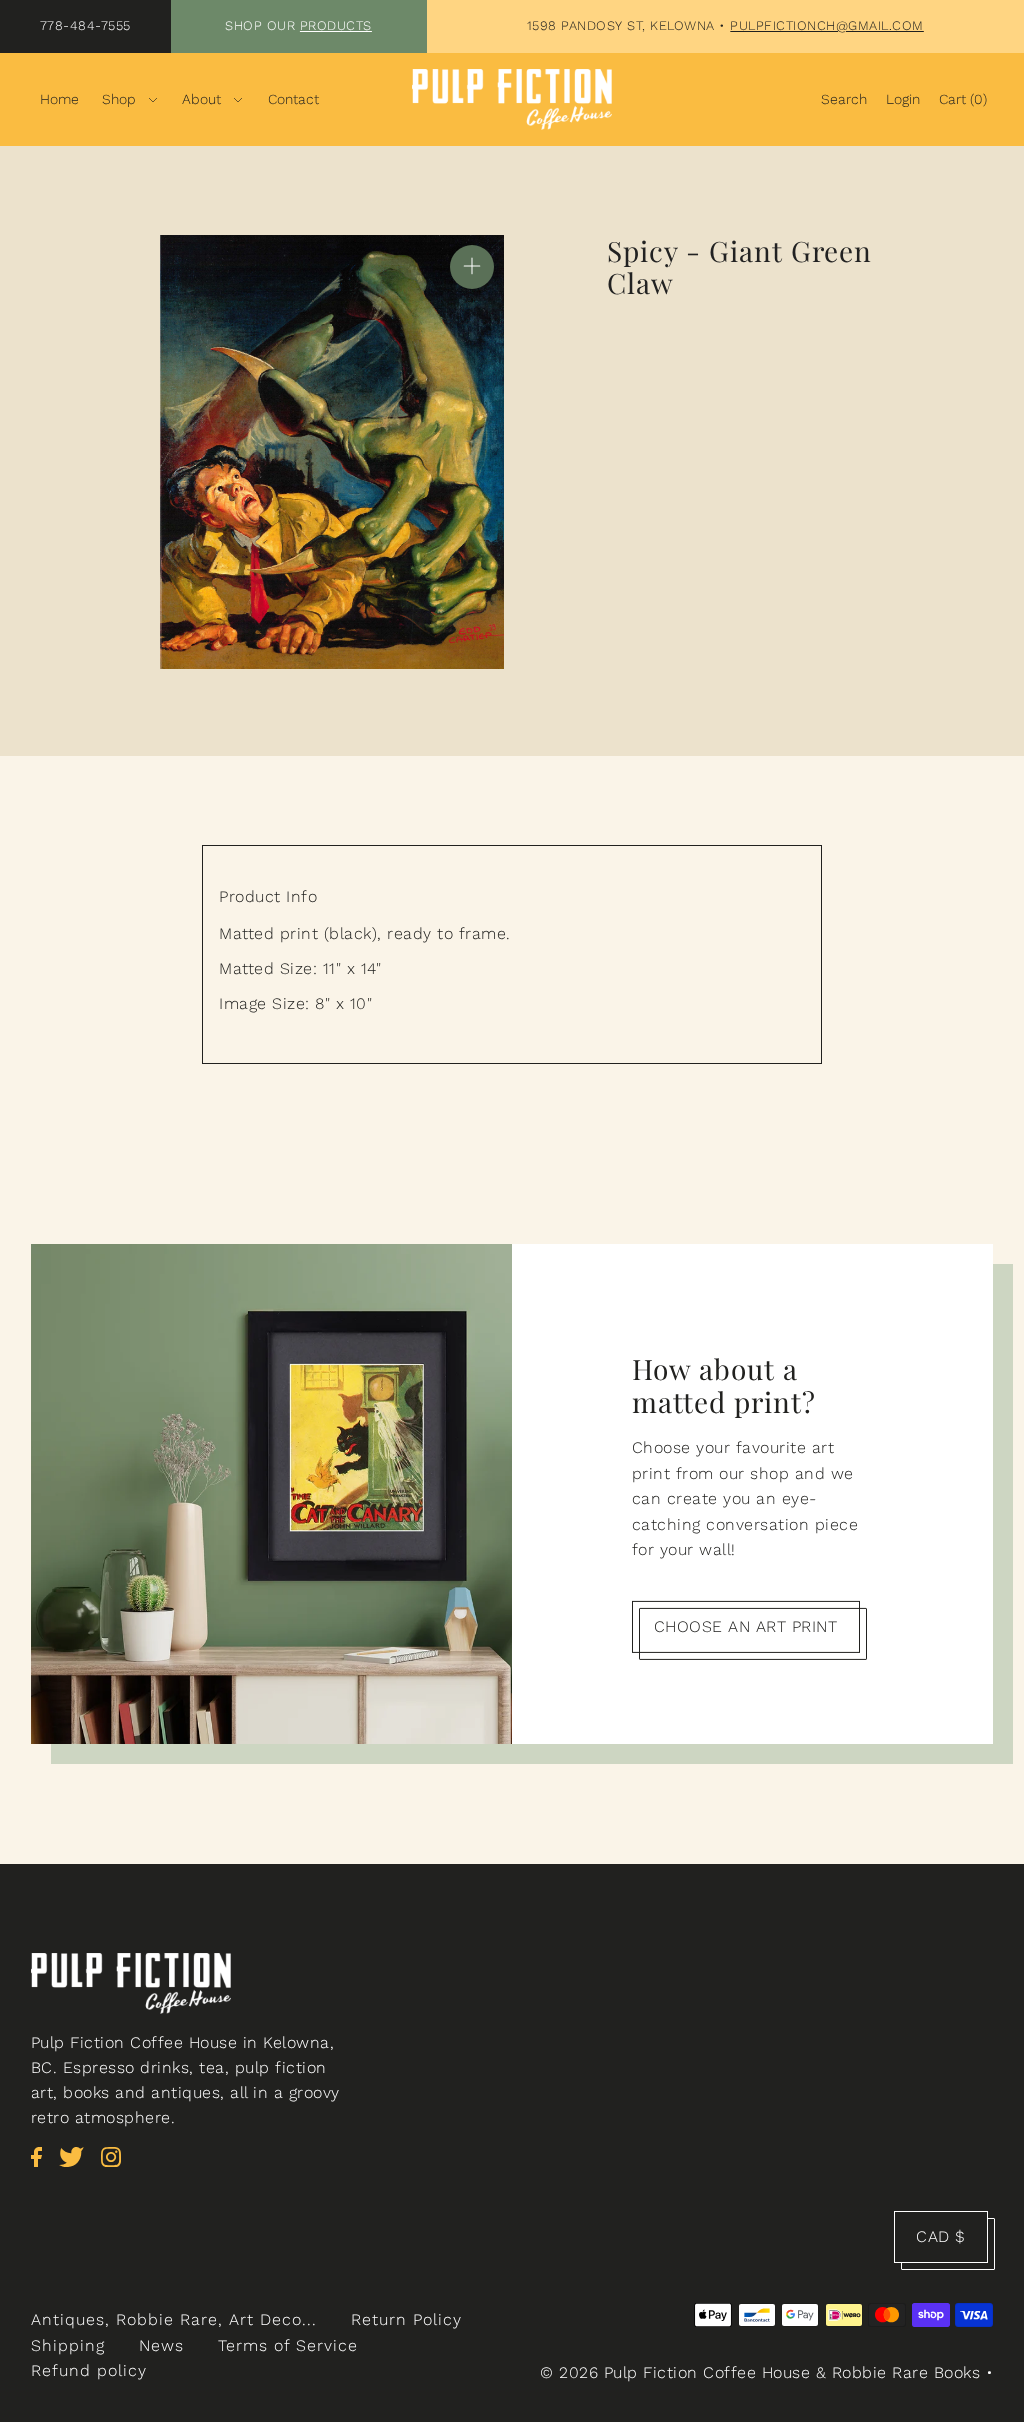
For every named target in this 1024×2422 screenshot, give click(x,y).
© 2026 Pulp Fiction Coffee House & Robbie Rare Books (760, 2372)
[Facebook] (42, 2167)
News (161, 2345)
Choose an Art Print (746, 1626)
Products (336, 25)
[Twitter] (77, 2167)
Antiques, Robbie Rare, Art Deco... (174, 2319)
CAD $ (941, 2236)
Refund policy (89, 2370)
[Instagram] (117, 2167)
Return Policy (406, 2319)
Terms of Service (288, 2345)
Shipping (68, 2345)
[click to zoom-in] (472, 267)
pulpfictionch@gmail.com (827, 25)
